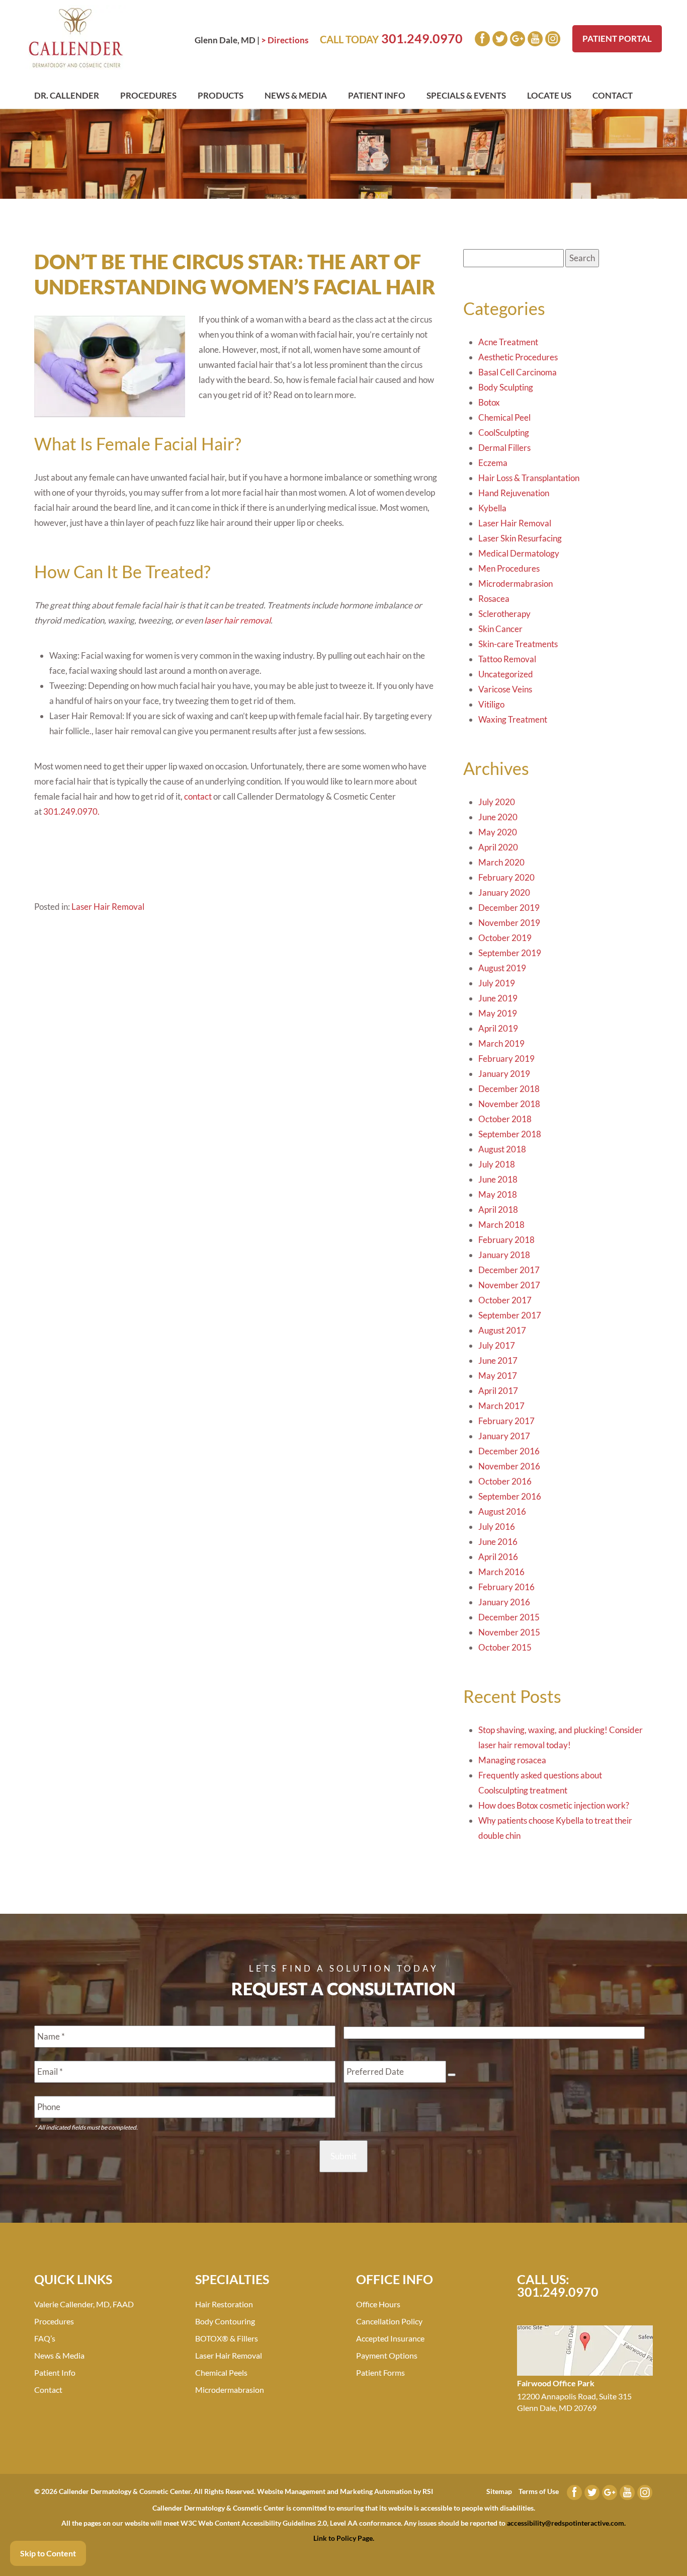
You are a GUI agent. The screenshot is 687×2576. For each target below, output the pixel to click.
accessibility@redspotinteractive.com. (566, 2523)
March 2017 (501, 1406)
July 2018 (497, 1164)
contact (198, 796)
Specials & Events (466, 95)
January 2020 (504, 892)
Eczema (493, 463)
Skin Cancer (500, 629)
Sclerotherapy (504, 614)
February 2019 (506, 1059)
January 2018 (504, 1255)
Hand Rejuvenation (514, 493)
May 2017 (498, 1376)
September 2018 (510, 1134)
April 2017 (498, 1391)
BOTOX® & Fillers (227, 2338)
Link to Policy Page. (344, 2538)
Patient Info (377, 95)
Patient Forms (380, 2372)
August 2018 (502, 1149)
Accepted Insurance (390, 2338)
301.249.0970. (71, 811)
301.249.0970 (422, 38)
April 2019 (498, 1028)
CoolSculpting (504, 433)
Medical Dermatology (519, 553)
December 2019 (509, 908)
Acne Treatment (508, 342)
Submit (343, 2156)
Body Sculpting (506, 387)
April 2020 (498, 847)
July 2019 (497, 983)
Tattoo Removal (507, 659)
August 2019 (502, 968)
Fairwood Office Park (556, 2383)
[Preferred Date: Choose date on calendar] (452, 2075)
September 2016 (510, 1496)
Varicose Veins (505, 689)
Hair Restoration (224, 2304)
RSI (428, 2491)
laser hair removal (237, 620)
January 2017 (504, 1436)
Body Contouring (225, 2321)
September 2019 (510, 953)
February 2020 (506, 877)
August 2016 (502, 1511)
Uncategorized (506, 674)
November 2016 (509, 1466)
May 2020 (498, 832)
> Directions (285, 40)
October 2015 (505, 1647)
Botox (489, 402)
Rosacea (494, 599)
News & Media (296, 95)
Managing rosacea (512, 1760)
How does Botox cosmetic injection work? (554, 1805)
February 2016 (506, 1587)
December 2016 (509, 1451)
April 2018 (498, 1209)
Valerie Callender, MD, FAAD (84, 2304)
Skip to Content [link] (48, 2553)
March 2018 (501, 1225)
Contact (613, 95)
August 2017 (502, 1330)
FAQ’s (45, 2338)
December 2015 (509, 1617)
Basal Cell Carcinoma (518, 372)
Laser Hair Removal (108, 907)
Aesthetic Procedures (518, 357)
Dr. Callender (67, 95)
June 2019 (498, 998)
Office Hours (378, 2304)
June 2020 (498, 817)
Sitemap (499, 2491)
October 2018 (505, 1119)
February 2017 (506, 1421)
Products (221, 95)
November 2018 (509, 1104)
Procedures (148, 95)
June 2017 (498, 1360)
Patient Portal (617, 38)
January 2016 (504, 1602)
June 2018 (498, 1179)
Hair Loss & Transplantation (529, 478)
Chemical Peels (221, 2372)
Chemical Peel (504, 417)
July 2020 (497, 802)
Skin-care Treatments (518, 644)
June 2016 (498, 1542)
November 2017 (509, 1285)
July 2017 (497, 1345)
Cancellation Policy (389, 2321)
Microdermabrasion (516, 583)
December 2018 (509, 1089)
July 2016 (497, 1527)
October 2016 (505, 1481)
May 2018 (498, 1194)
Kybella (492, 508)
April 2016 (498, 1557)
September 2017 (510, 1315)
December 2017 (509, 1270)
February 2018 (506, 1240)
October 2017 (505, 1300)
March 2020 (501, 862)
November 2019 (509, 923)
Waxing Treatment (513, 719)
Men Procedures (509, 568)
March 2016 (501, 1572)
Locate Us (549, 95)
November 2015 (509, 1632)
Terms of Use (539, 2491)
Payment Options (387, 2355)
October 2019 (505, 938)
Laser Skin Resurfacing (520, 538)
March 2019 (501, 1043)
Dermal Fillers (504, 448)
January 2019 (504, 1074)
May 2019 (498, 1013)
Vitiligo (491, 704)
